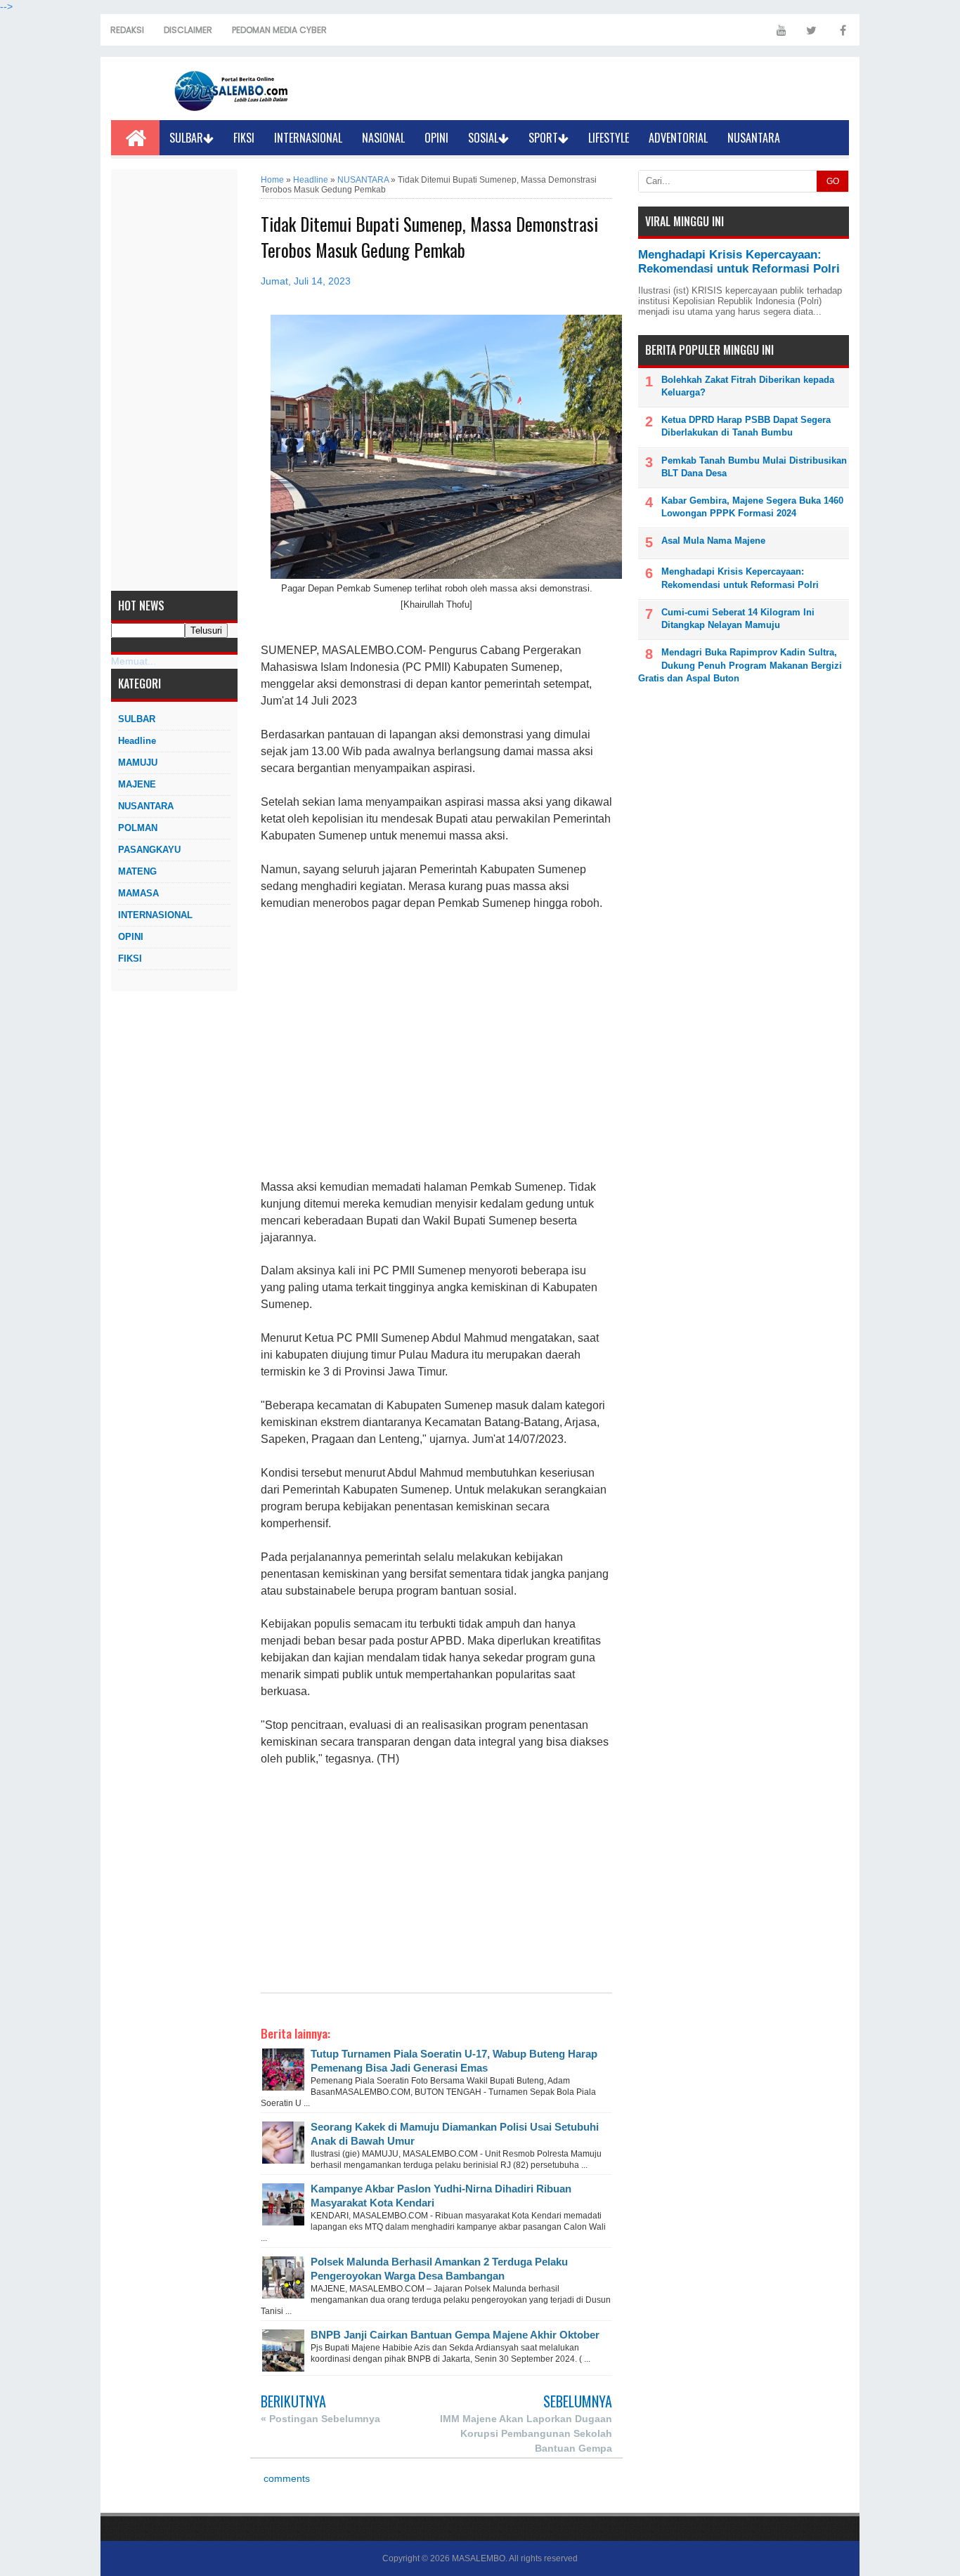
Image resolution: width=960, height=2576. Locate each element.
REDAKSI (127, 30)
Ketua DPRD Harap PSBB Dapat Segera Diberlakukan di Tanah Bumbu (746, 426)
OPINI (436, 138)
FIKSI (244, 138)
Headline (137, 741)
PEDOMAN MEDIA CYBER (279, 30)
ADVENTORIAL (678, 138)
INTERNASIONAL (308, 138)
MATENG (137, 871)
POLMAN (138, 828)
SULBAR (186, 138)
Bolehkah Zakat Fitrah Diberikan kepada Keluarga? (748, 386)
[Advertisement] (174, 380)
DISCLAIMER (188, 30)
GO (833, 181)
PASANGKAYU (149, 850)
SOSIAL (483, 138)
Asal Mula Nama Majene (713, 541)
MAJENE (137, 784)
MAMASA (138, 893)
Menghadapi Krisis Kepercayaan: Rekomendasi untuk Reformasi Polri (739, 262)
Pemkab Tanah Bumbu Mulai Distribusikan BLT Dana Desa (754, 467)
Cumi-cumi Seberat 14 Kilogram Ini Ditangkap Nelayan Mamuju (738, 619)
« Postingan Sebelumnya (320, 2419)
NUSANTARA (754, 138)
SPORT (543, 138)
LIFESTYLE (609, 138)
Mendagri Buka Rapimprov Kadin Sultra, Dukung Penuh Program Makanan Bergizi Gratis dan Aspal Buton (740, 665)
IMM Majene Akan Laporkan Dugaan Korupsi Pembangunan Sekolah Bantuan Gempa (526, 2433)
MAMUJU (138, 763)
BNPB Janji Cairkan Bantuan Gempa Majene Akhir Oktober (455, 2335)
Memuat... (134, 661)
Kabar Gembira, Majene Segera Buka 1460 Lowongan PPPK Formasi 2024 (752, 507)
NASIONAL (383, 138)
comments (285, 2479)
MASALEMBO (479, 2558)
